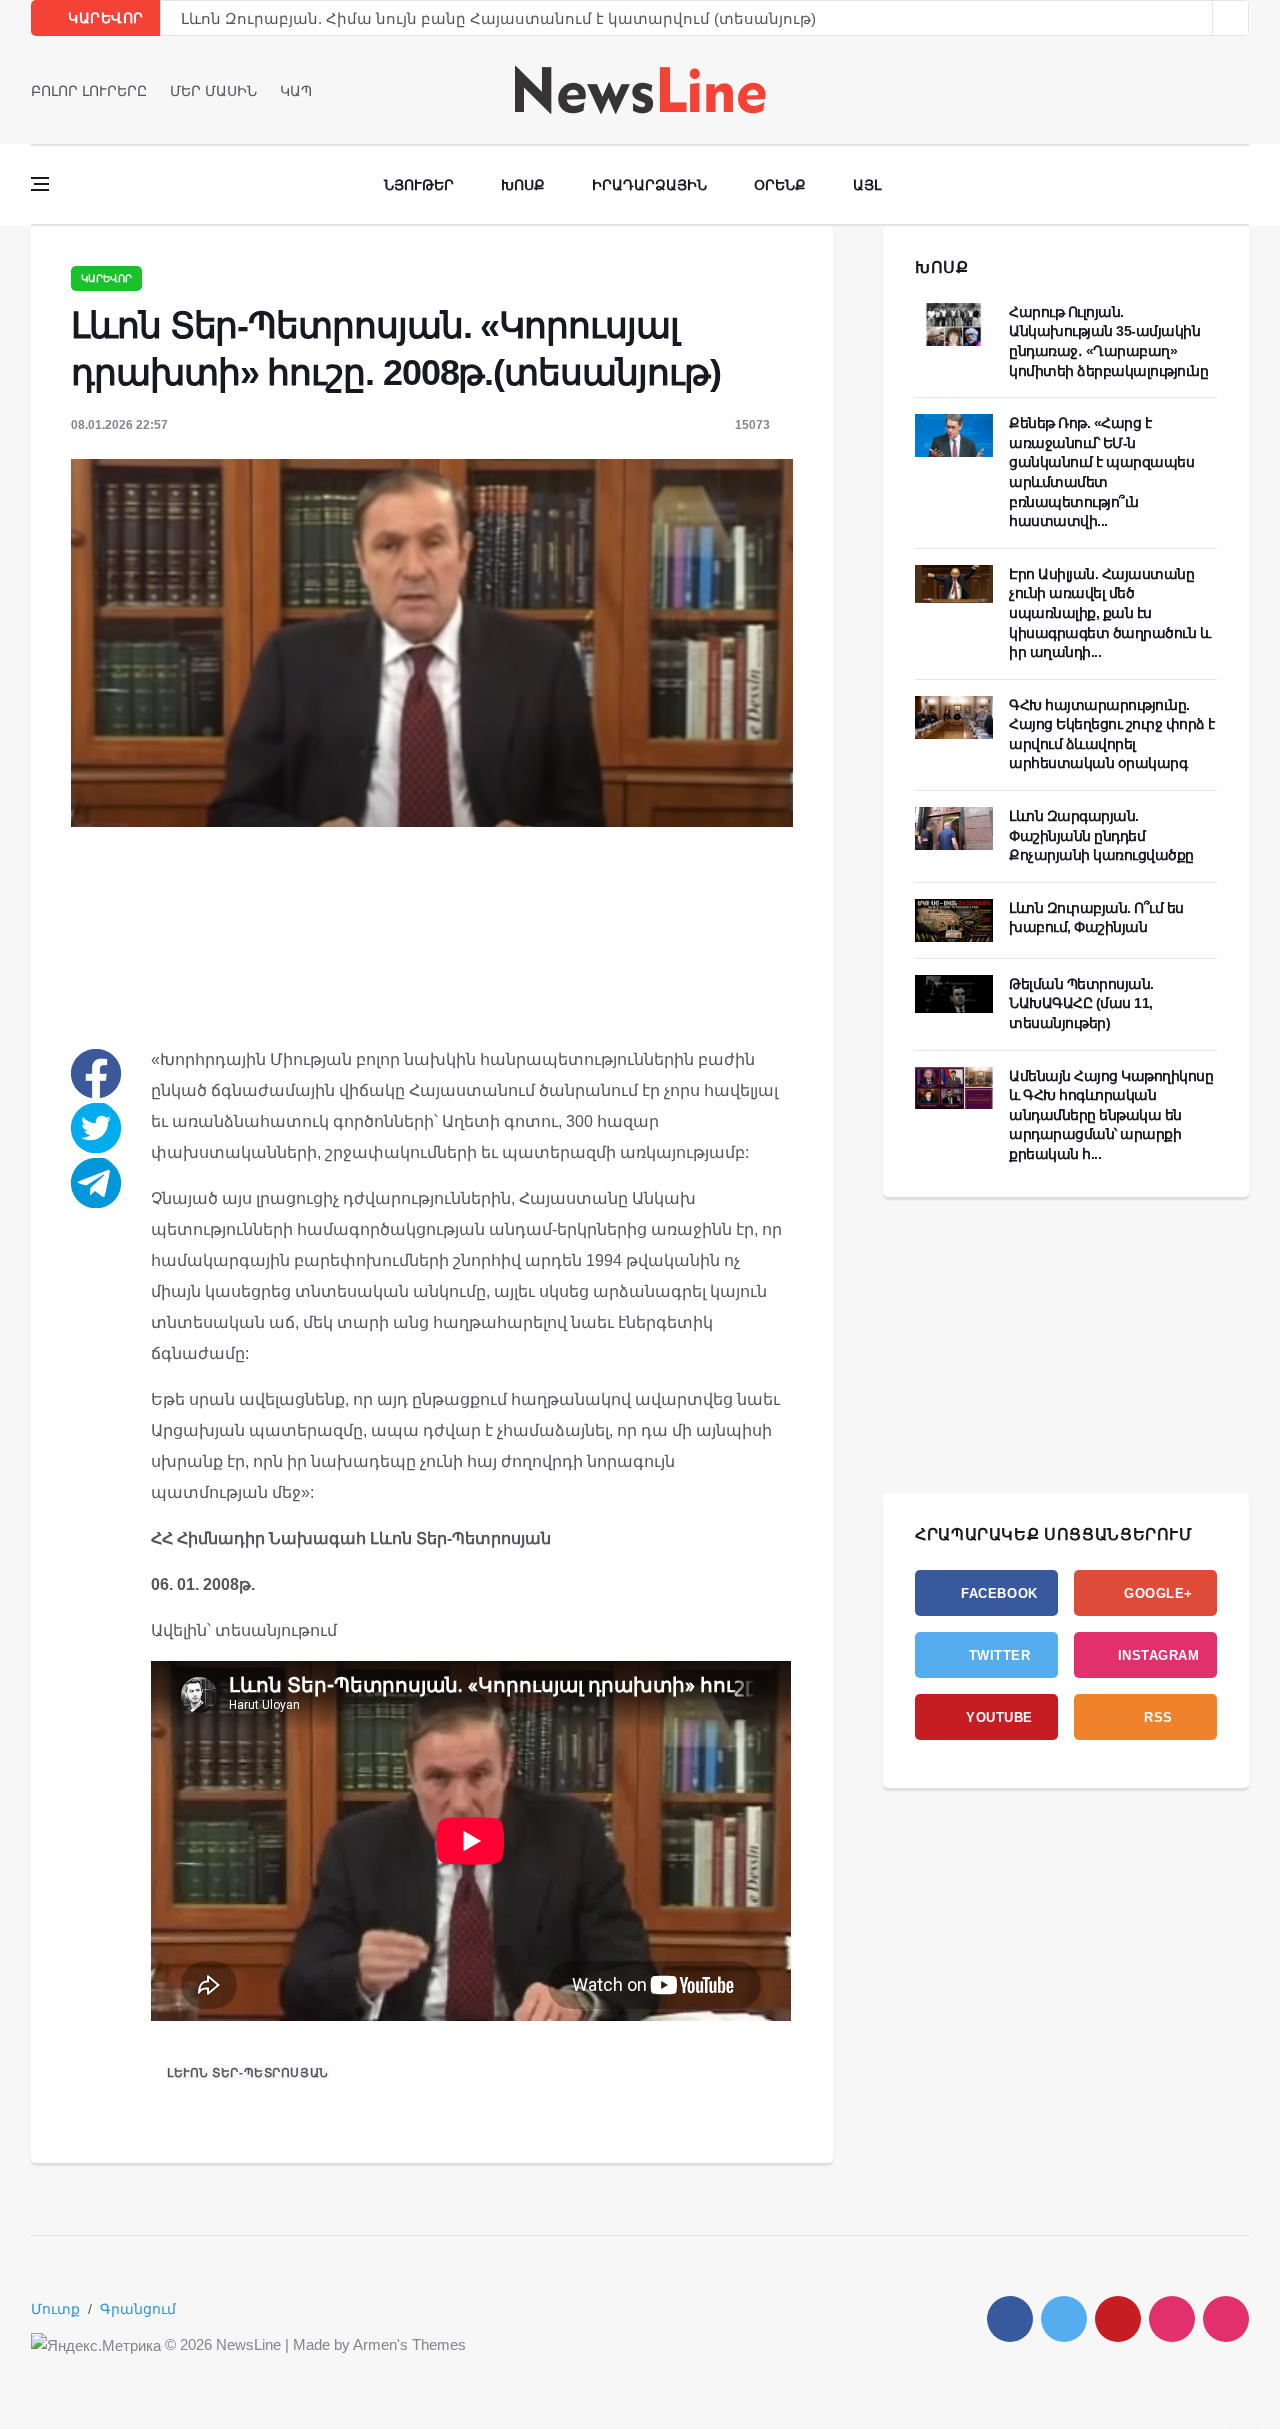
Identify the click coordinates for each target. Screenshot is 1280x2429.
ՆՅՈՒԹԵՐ (419, 185)
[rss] (1226, 2319)
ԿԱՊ (296, 91)
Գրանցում (138, 2309)
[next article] (1195, 18)
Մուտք (55, 2309)
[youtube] (1242, 90)
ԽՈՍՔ (942, 267)
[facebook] (1186, 90)
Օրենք (780, 185)
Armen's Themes (409, 2344)
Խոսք (523, 185)
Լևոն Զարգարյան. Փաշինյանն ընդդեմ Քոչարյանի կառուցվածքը (1101, 835)
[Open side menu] (40, 184)
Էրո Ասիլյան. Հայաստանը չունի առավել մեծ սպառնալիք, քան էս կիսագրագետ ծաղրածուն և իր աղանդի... (1109, 613)
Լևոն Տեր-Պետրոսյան (248, 2073)
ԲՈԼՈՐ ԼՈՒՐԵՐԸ (89, 91)
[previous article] (1231, 18)
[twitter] (1214, 90)
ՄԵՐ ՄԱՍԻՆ (213, 91)
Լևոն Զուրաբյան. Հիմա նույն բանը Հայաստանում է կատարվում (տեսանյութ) (498, 18)
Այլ (867, 185)
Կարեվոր (106, 278)
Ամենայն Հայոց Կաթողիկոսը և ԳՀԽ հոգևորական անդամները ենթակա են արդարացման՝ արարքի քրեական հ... (1111, 1115)
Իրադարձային (649, 185)
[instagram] (1172, 2319)
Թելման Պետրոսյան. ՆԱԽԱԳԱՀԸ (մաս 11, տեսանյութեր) (1081, 1003)
